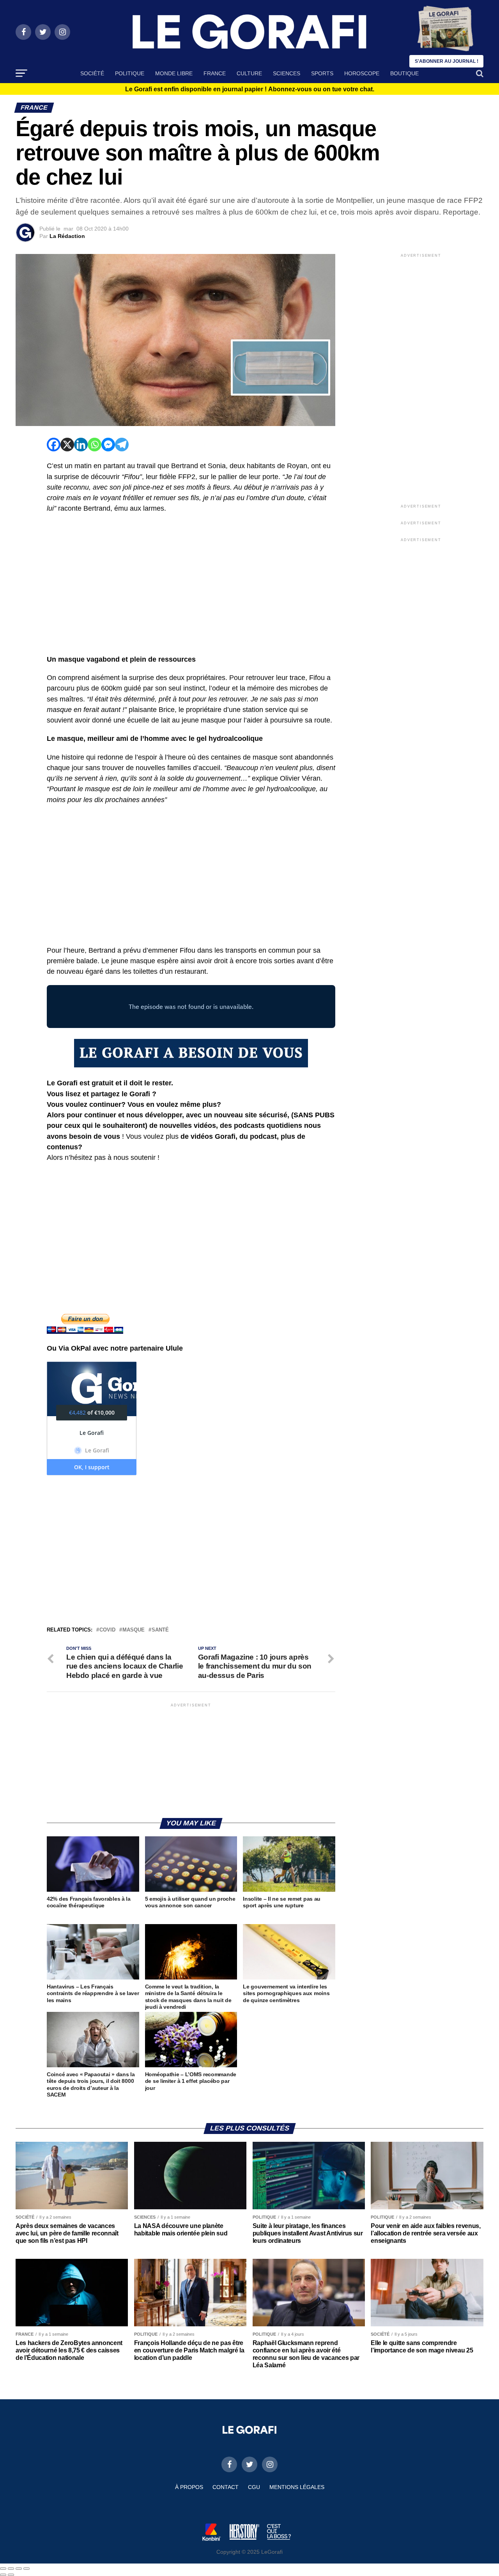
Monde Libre (174, 73)
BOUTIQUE (404, 73)
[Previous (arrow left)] (3, 2575)
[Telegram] (122, 445)
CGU (254, 2487)
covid (107, 1630)
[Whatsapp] (95, 445)
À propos (189, 2487)
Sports (322, 73)
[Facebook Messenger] (108, 445)
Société (92, 73)
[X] (67, 445)
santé (160, 1630)
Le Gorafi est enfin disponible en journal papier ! (250, 89)
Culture (249, 73)
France (215, 73)
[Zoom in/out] (27, 2569)
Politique (130, 73)
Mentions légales (297, 2487)
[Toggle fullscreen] (19, 2569)
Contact (226, 2487)
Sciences (287, 73)
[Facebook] (54, 445)
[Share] (11, 2569)
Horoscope (362, 73)
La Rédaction (67, 236)
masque (134, 1630)
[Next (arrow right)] (11, 2575)
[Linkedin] (81, 445)
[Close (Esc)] (3, 2569)
